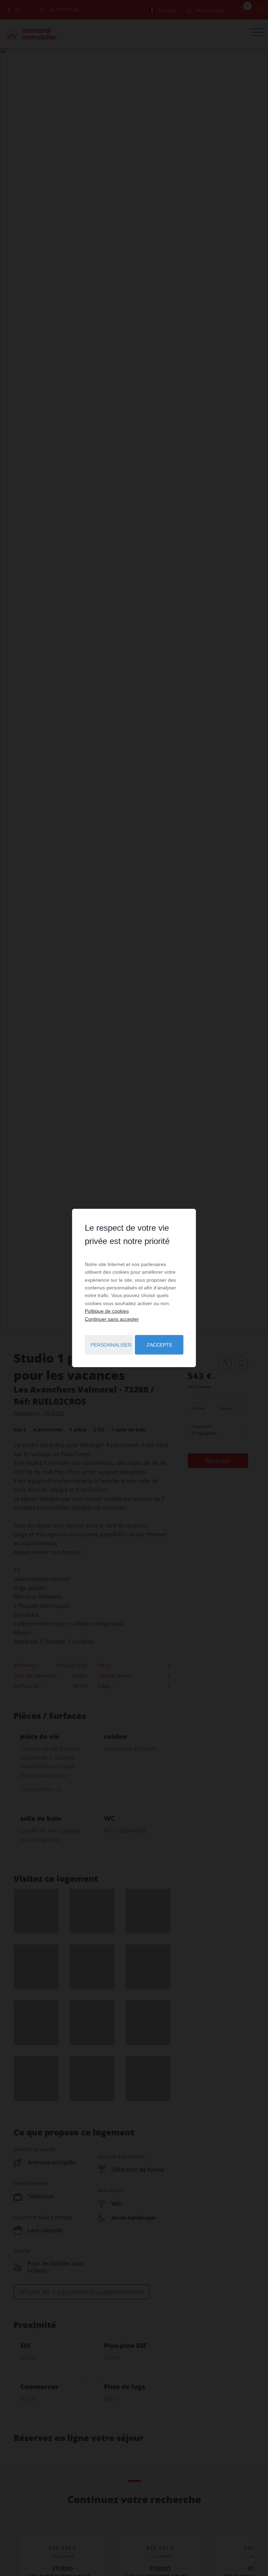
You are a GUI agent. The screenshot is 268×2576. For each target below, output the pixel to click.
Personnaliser (111, 1345)
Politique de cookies (107, 1311)
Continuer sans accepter (112, 1319)
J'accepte (159, 1345)
